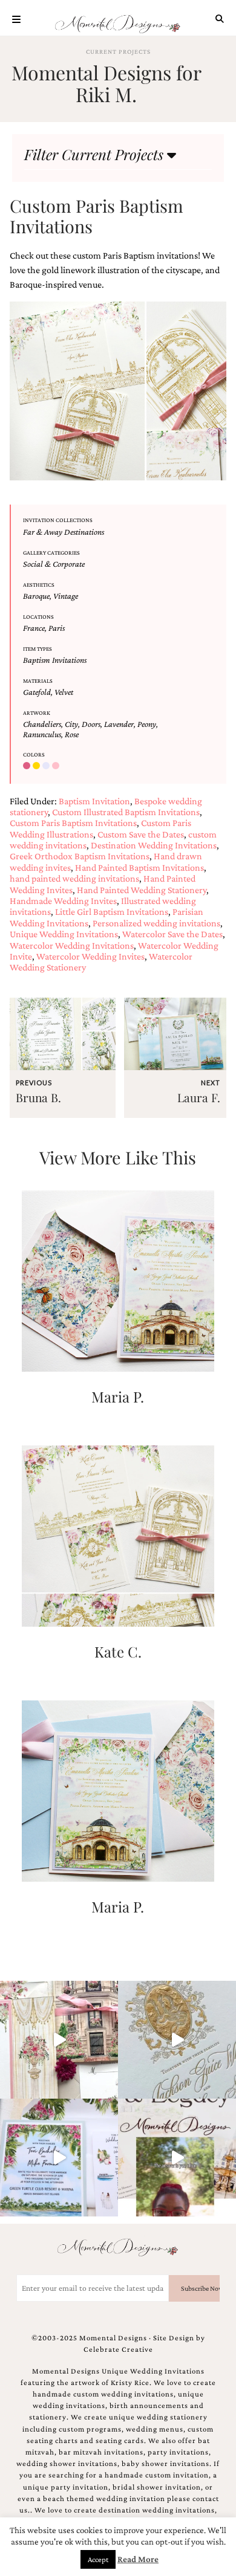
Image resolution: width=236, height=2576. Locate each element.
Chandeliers (42, 724)
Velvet (64, 692)
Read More (138, 2559)
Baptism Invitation (94, 801)
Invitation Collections (58, 520)
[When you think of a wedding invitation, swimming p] (59, 2158)
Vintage (66, 596)
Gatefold (37, 692)
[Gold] (38, 766)
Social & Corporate (54, 564)
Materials (38, 681)
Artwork (37, 713)
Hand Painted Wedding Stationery (142, 890)
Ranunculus (42, 734)
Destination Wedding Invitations (154, 845)
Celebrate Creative (118, 2349)
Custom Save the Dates (141, 834)
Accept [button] (98, 2559)
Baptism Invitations (55, 660)
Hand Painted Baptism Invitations (139, 867)
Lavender (119, 724)
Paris (57, 628)
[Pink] (57, 766)
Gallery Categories (51, 553)
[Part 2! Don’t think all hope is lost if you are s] (177, 2158)
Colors (34, 754)
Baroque (36, 596)
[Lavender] (47, 766)
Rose (72, 734)
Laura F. (199, 1097)
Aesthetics (39, 585)
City (71, 724)
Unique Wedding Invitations (64, 934)
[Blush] (28, 766)
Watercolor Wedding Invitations (72, 945)
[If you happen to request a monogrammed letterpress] (177, 2040)
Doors (91, 724)
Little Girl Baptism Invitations (112, 912)
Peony (147, 724)
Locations (38, 617)
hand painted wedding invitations (74, 878)
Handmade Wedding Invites (63, 901)
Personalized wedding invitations (156, 923)
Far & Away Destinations (64, 532)
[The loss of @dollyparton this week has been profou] (59, 2040)
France (34, 628)
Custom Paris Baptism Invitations (73, 823)
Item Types (38, 649)
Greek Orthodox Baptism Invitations (80, 856)
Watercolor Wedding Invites (90, 956)
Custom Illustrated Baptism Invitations (126, 812)
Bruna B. (38, 1097)
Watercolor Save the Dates (172, 934)
